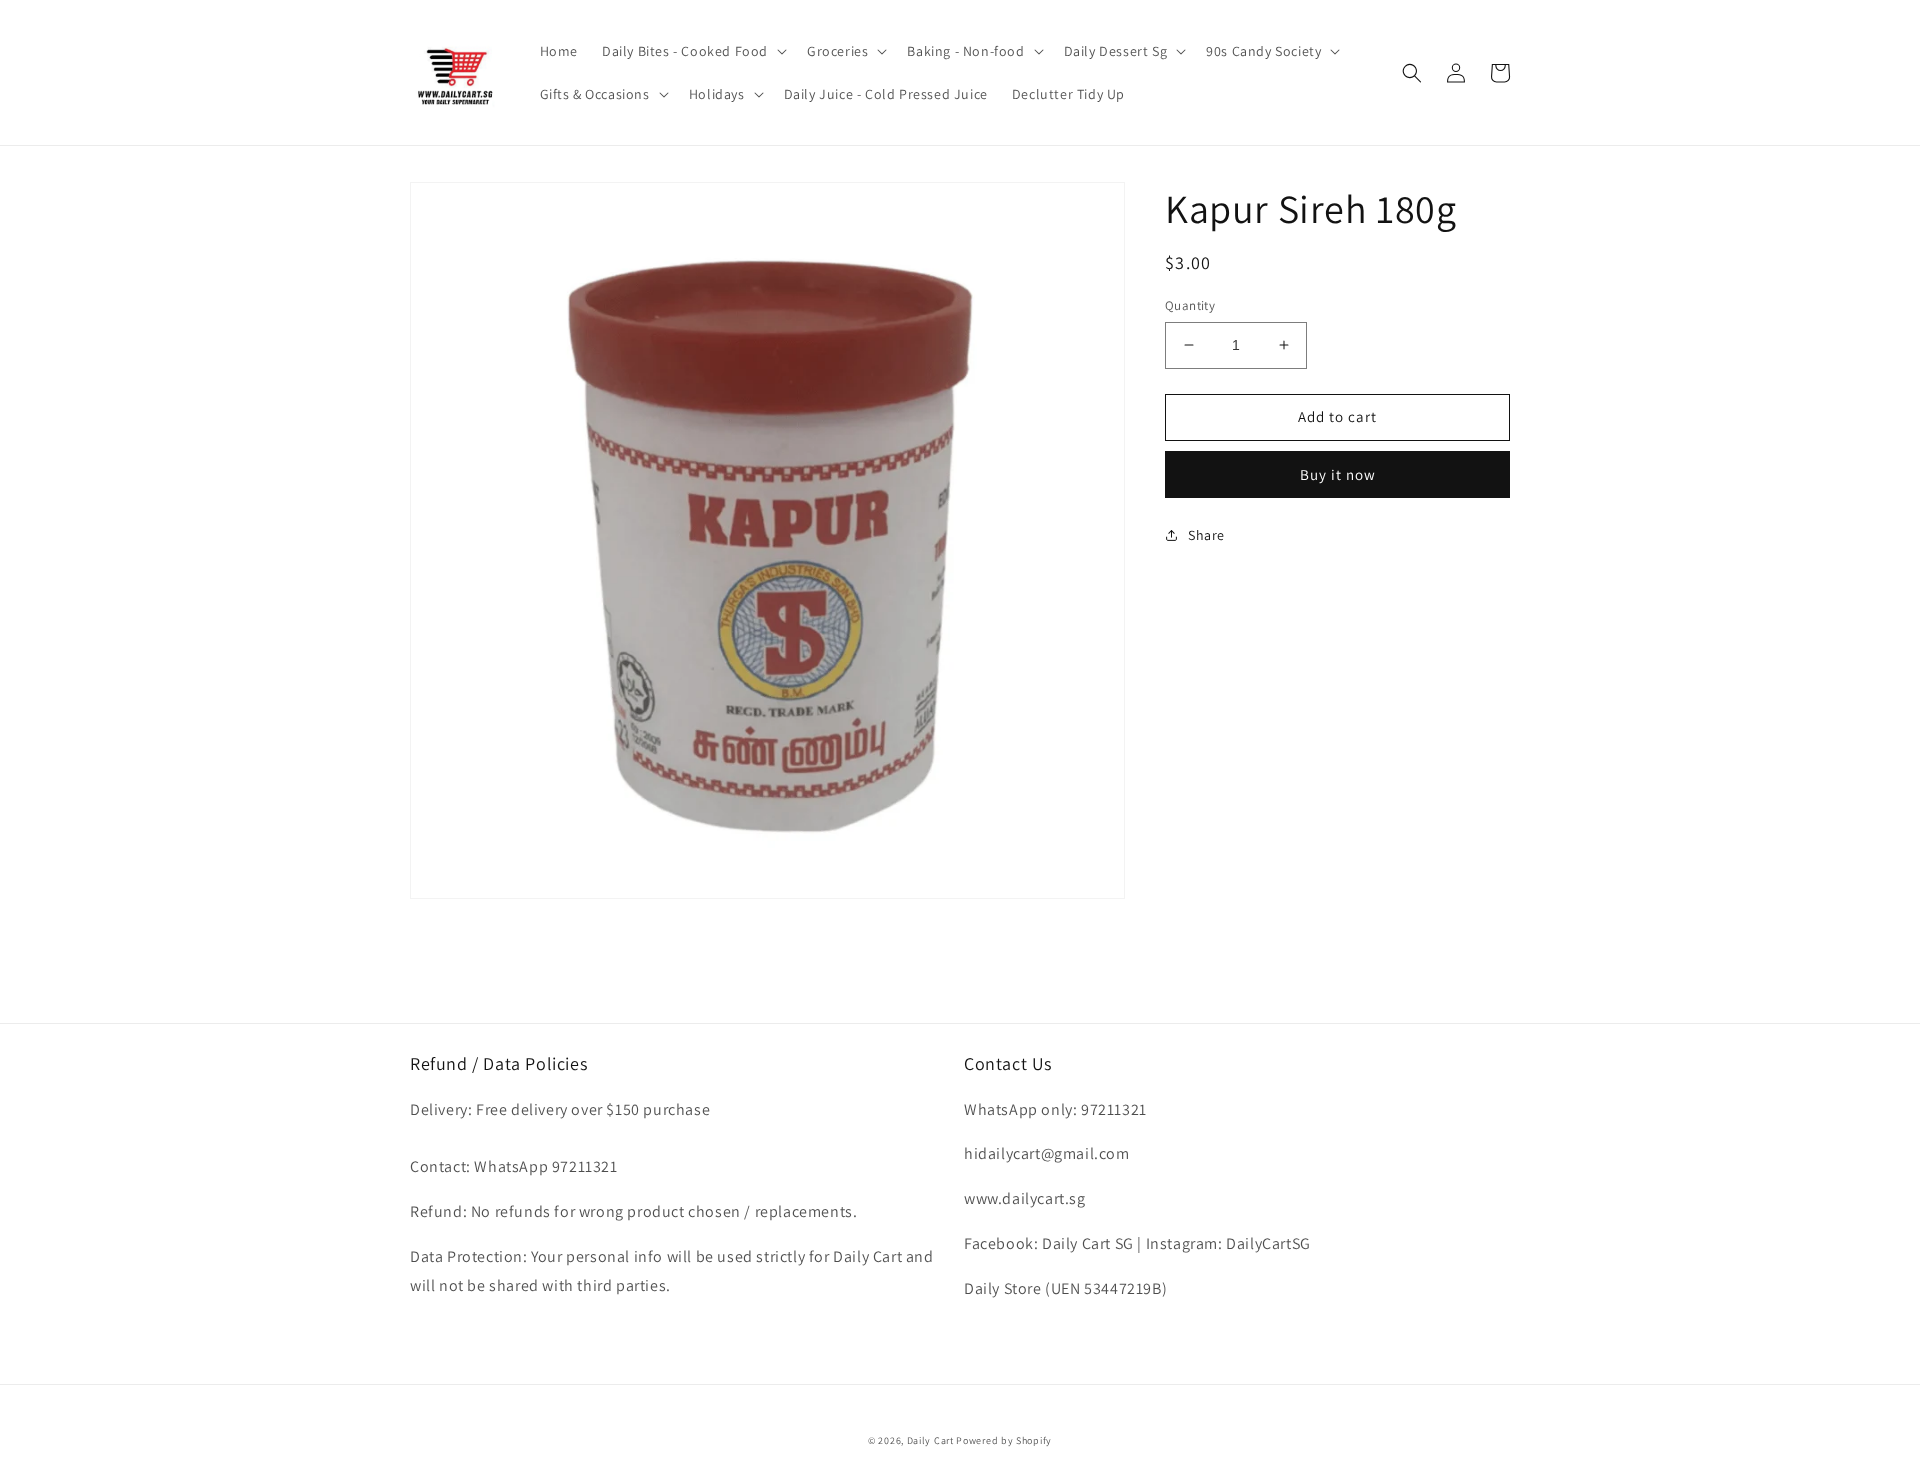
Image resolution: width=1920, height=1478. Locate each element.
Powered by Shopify (1004, 1440)
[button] (692, 51)
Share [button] (1206, 535)
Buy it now (1338, 474)
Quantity (1190, 305)
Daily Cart (930, 1440)
